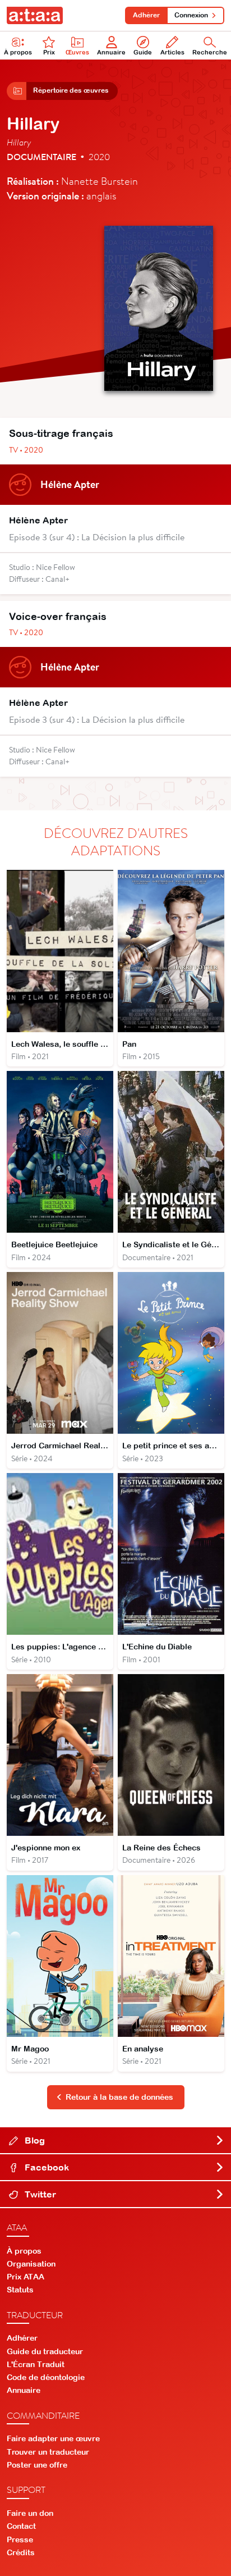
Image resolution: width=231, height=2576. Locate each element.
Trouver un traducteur (48, 2452)
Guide (143, 52)
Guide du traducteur (45, 2351)
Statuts (20, 2290)
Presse (20, 2539)
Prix (49, 52)
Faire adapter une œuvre (53, 2438)
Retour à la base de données (119, 2097)
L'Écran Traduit (36, 2364)
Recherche (210, 52)
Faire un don (30, 2513)
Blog (34, 2140)
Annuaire (111, 52)
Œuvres (77, 52)
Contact (21, 2526)
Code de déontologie (46, 2377)
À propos (18, 52)
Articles (172, 52)
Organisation (31, 2264)
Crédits (21, 2552)
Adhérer (146, 15)
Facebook (46, 2167)
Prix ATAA (26, 2277)
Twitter (39, 2194)
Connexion (191, 15)
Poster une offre (37, 2465)
